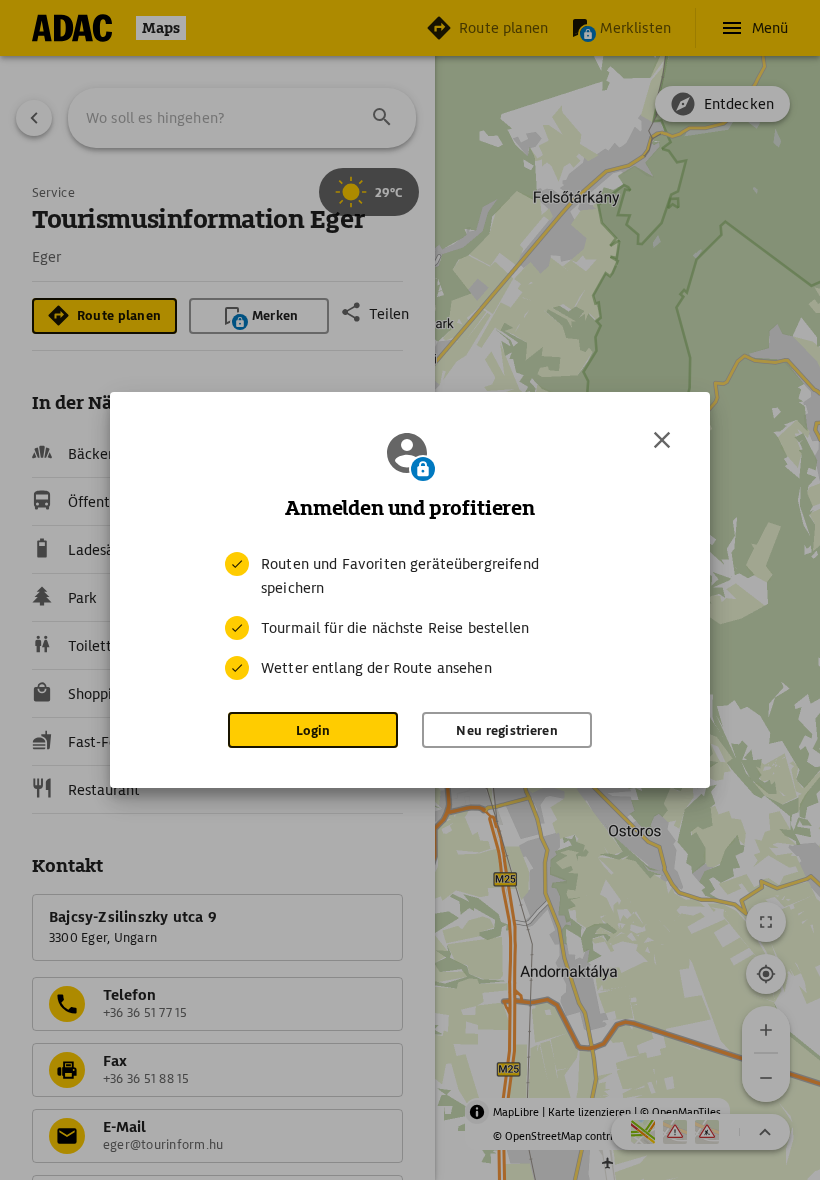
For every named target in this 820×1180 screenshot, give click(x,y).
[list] (410, 616)
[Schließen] (662, 440)
